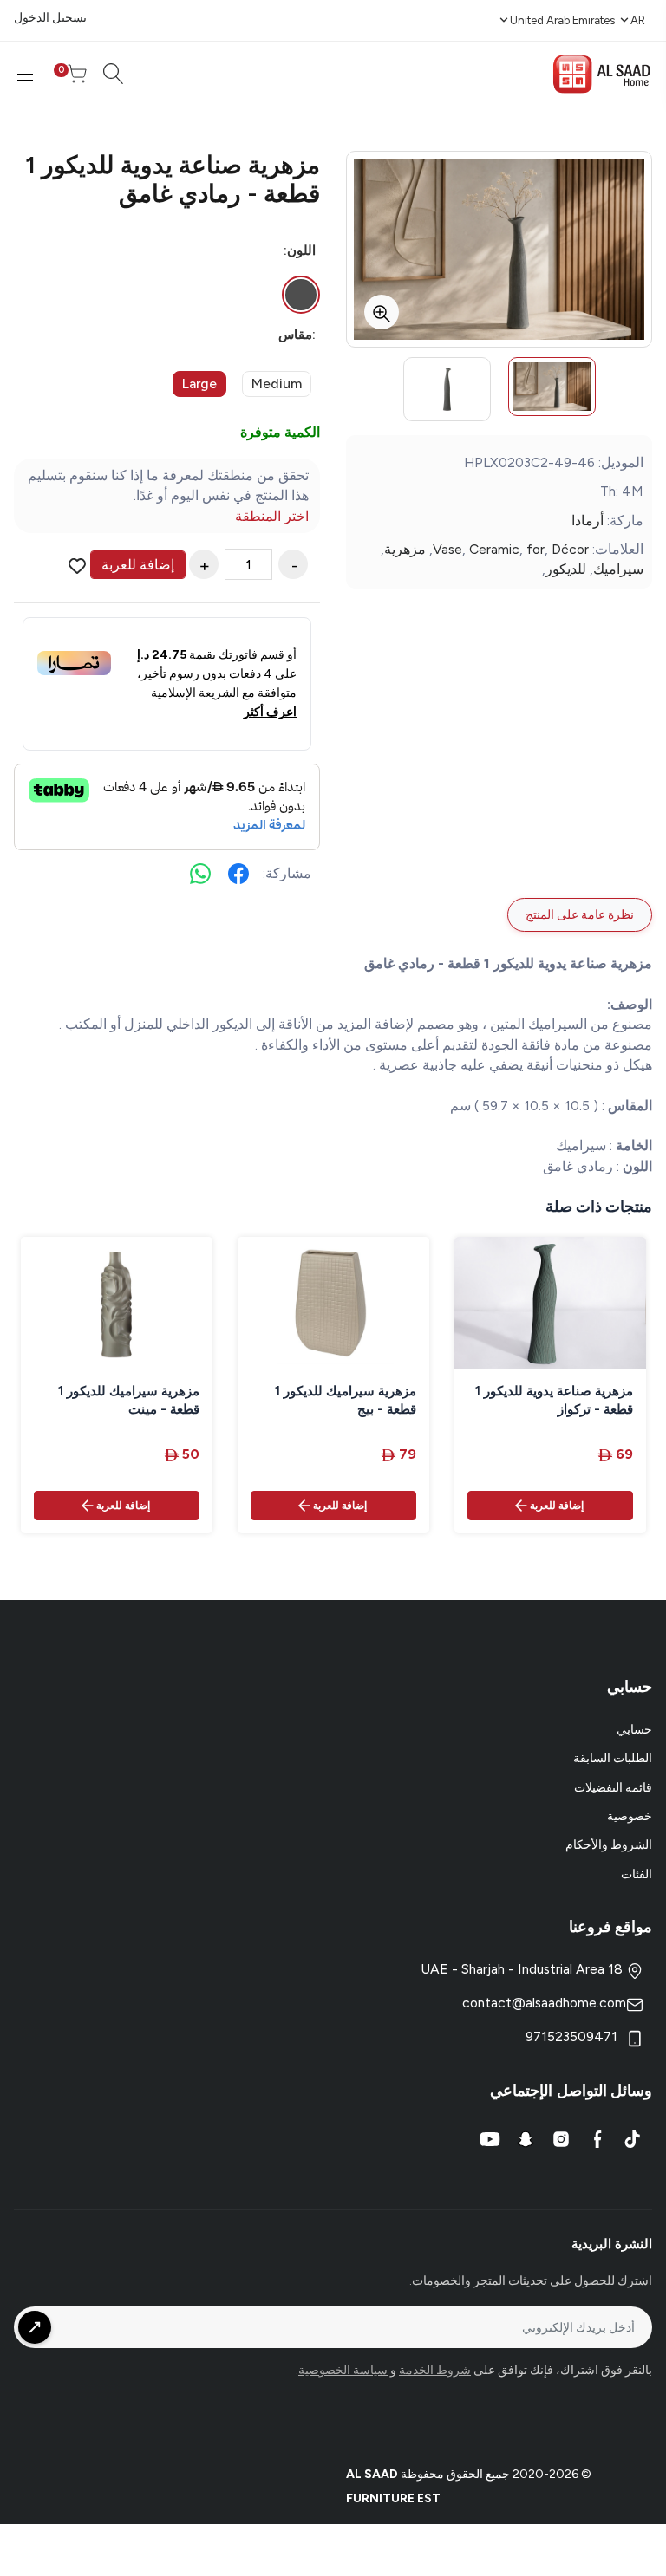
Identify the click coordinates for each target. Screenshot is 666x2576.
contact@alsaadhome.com (544, 2003)
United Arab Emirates (562, 20)
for (535, 549)
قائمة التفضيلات (613, 1788)
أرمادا (588, 520)
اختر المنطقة (272, 516)
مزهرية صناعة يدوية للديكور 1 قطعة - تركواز (554, 1400)
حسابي (634, 1730)
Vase (447, 549)
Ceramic (494, 549)
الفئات (637, 1874)
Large (199, 384)
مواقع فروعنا (610, 1927)
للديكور (566, 569)
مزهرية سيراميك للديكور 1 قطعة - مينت (129, 1400)
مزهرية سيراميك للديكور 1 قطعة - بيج (346, 1400)
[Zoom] (382, 312)
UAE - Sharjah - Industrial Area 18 (523, 1969)
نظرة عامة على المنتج (580, 915)
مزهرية (405, 549)
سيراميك (618, 569)
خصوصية (630, 1816)
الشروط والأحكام (609, 1845)
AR (638, 20)
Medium (277, 384)
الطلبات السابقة (613, 1758)
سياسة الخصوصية (343, 2370)
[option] (552, 387)
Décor (570, 549)
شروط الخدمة (435, 2370)
